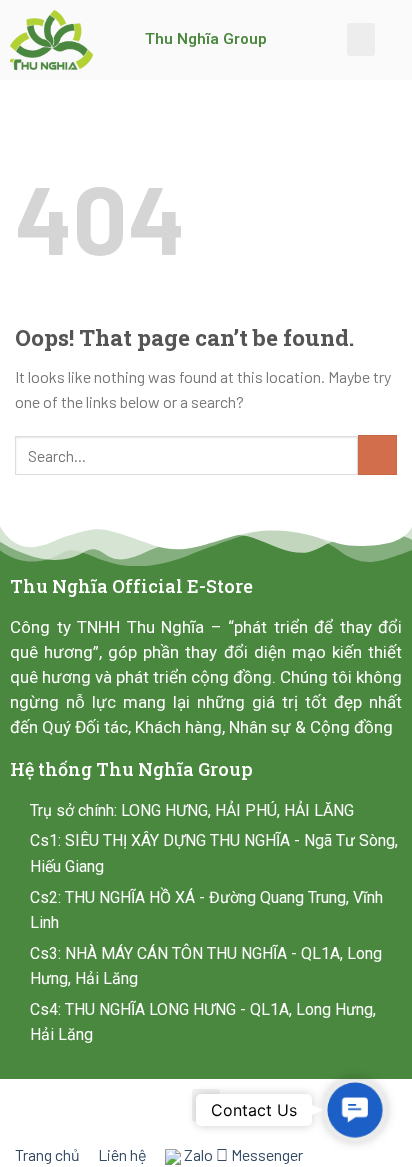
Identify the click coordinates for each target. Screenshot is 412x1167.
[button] (361, 39)
